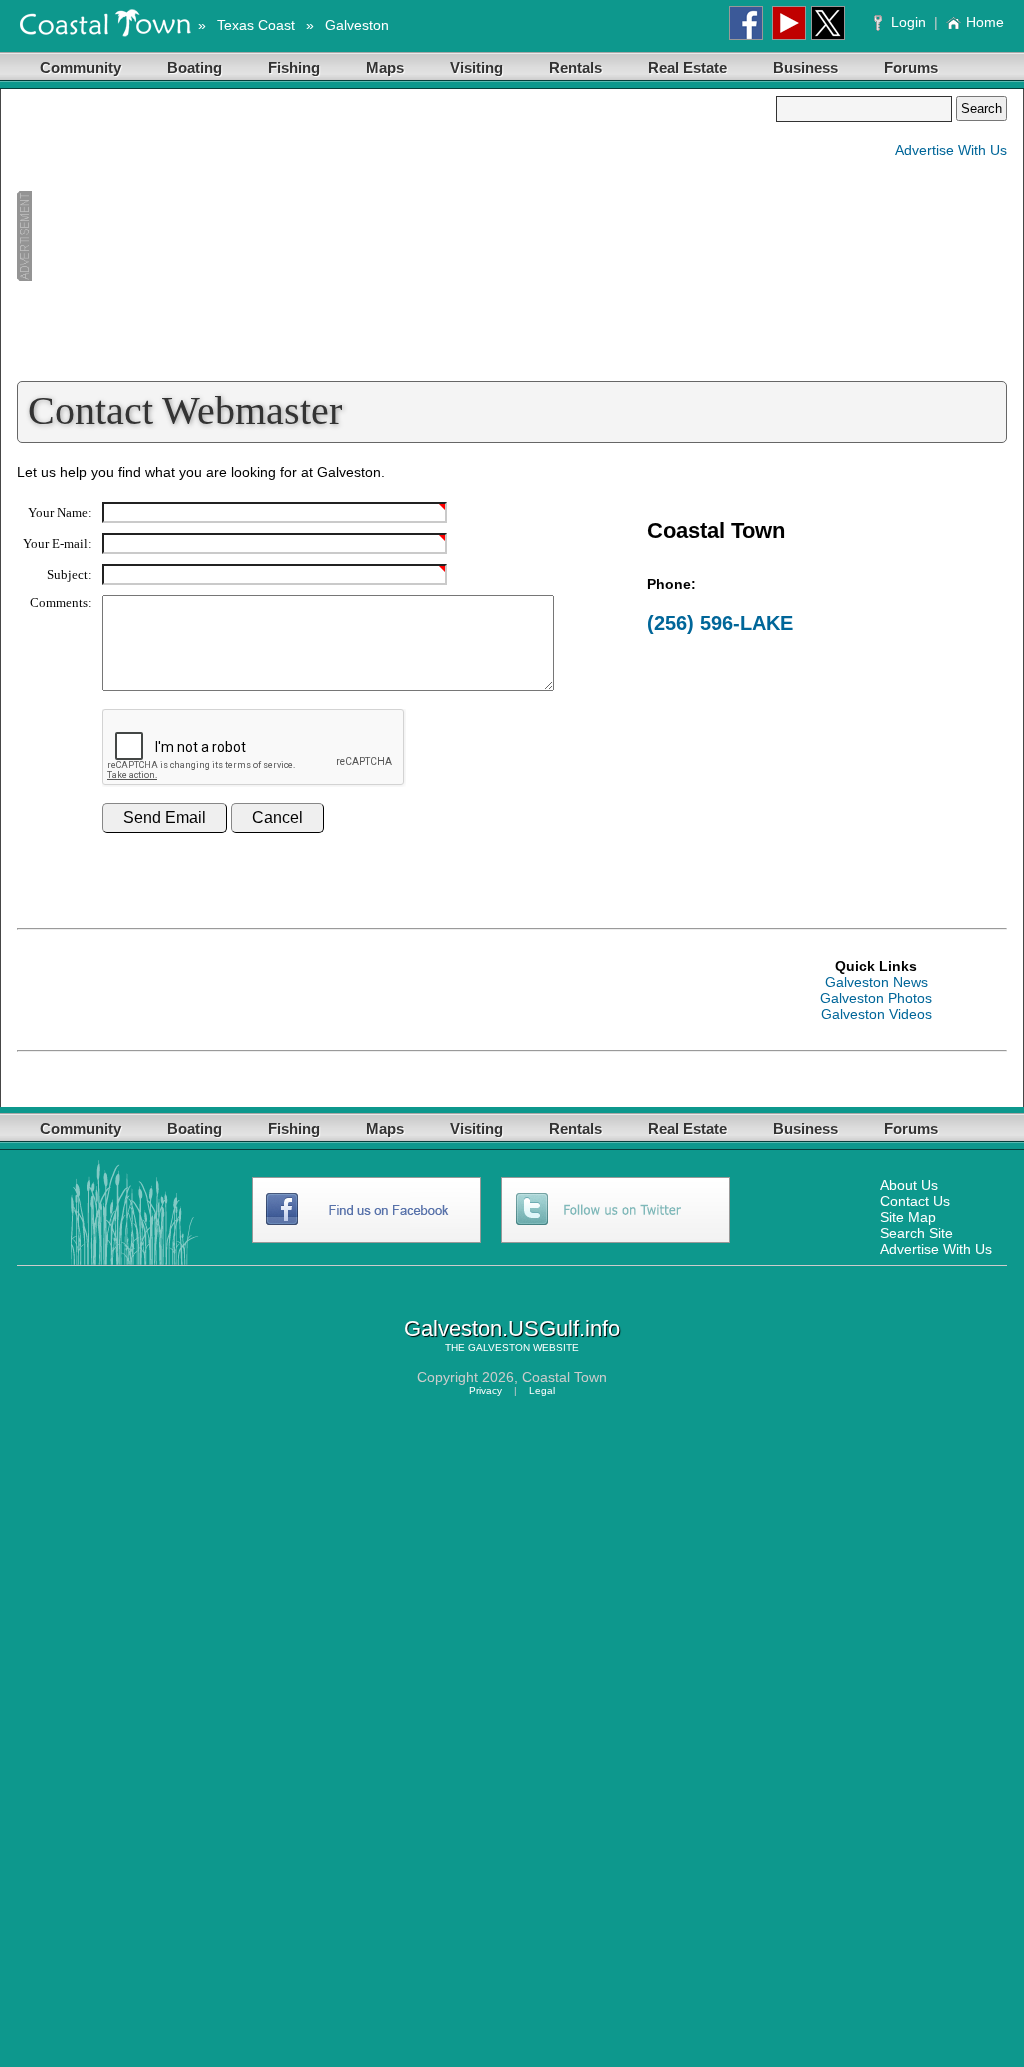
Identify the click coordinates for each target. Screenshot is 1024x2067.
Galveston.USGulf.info (512, 1328)
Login (908, 22)
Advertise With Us (951, 150)
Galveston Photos (876, 998)
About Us (909, 1185)
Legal (542, 1390)
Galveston (357, 25)
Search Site (916, 1233)
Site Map (908, 1217)
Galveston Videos (876, 1014)
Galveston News (876, 982)
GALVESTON (499, 1347)
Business (805, 67)
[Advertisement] (396, 236)
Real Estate (687, 67)
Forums (911, 67)
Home (985, 22)
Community (80, 67)
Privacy (485, 1390)
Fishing (294, 67)
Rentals (575, 67)
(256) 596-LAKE (720, 623)
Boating (194, 67)
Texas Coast (256, 25)
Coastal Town (564, 1377)
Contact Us (915, 1201)
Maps (385, 67)
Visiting (476, 67)
